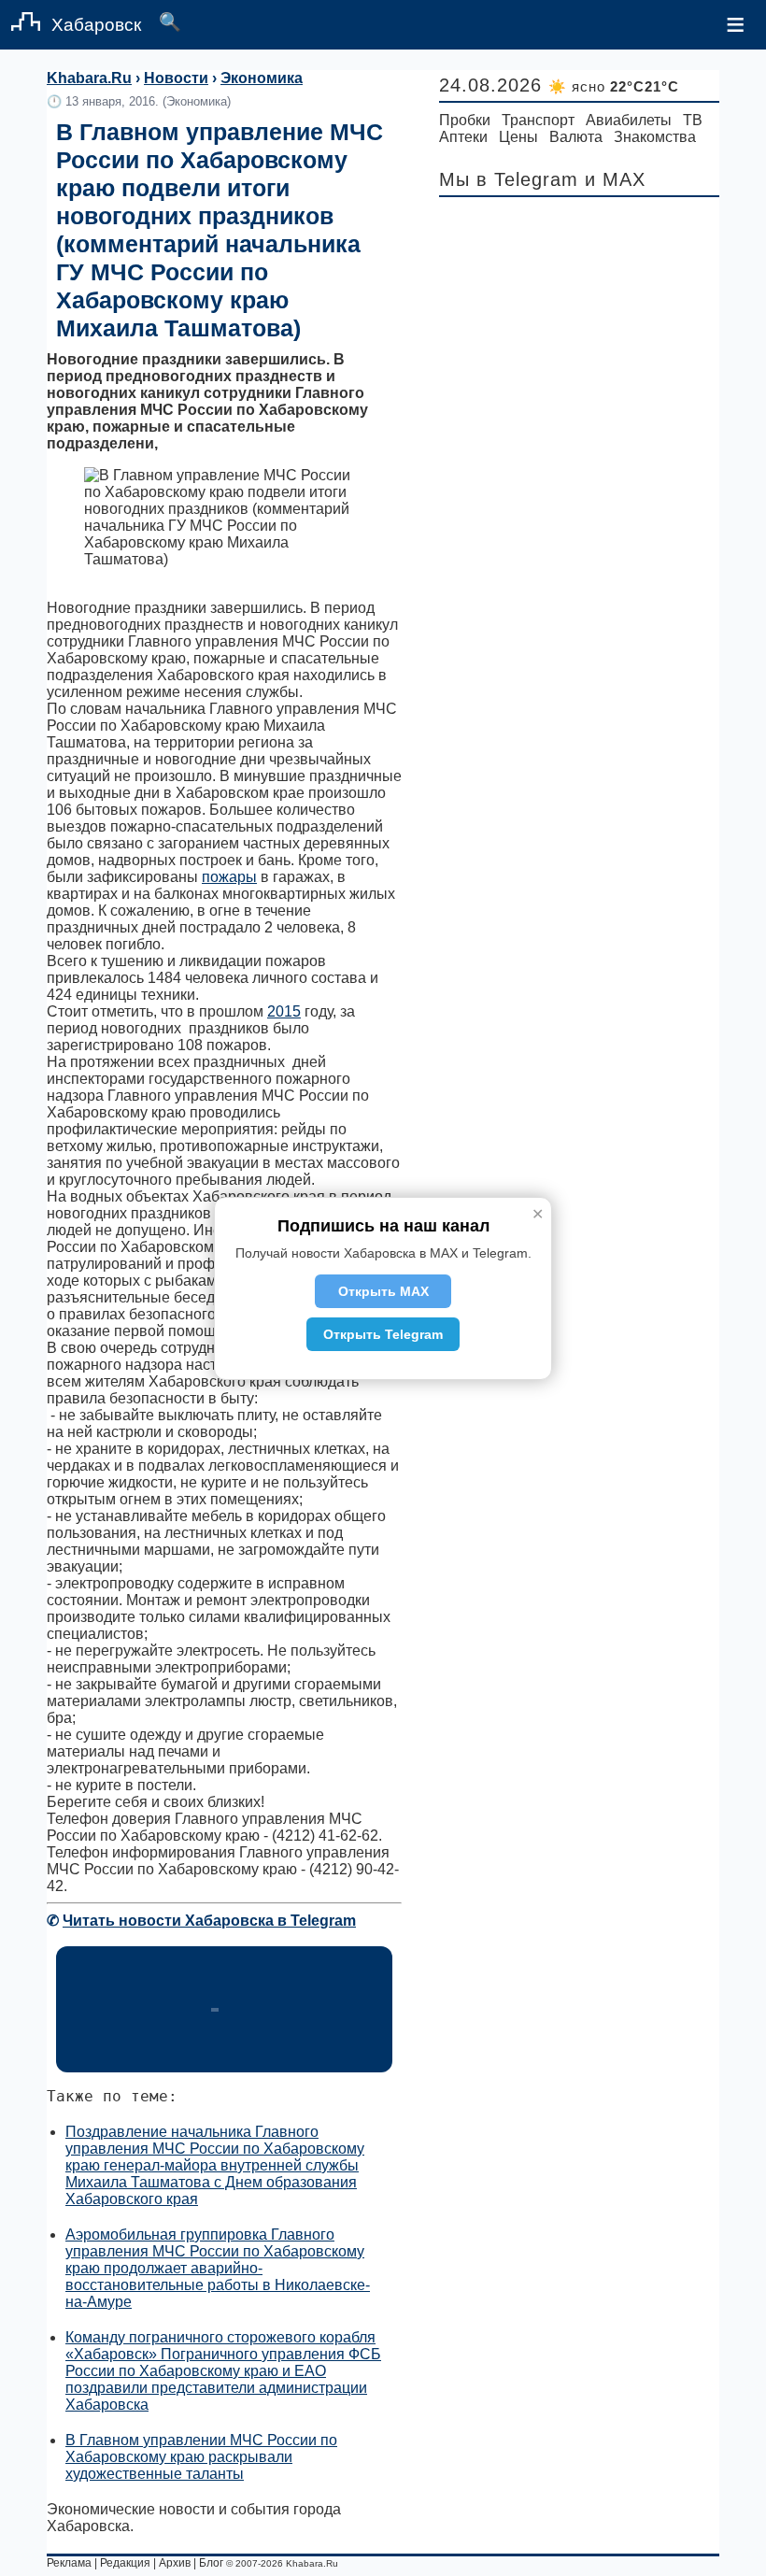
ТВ (693, 120)
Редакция (125, 2563)
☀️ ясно (614, 86)
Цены (518, 137)
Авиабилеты (629, 120)
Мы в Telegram (509, 179)
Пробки (465, 120)
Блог (211, 2563)
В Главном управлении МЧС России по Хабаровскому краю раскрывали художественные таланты (201, 2457)
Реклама (69, 2563)
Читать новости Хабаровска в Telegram (209, 1921)
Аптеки (463, 137)
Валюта (576, 137)
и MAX (615, 179)
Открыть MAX (383, 1291)
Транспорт (538, 120)
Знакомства (655, 137)
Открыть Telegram (383, 1334)
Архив (175, 2563)
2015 (284, 1011)
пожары (229, 877)
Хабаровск (96, 25)
